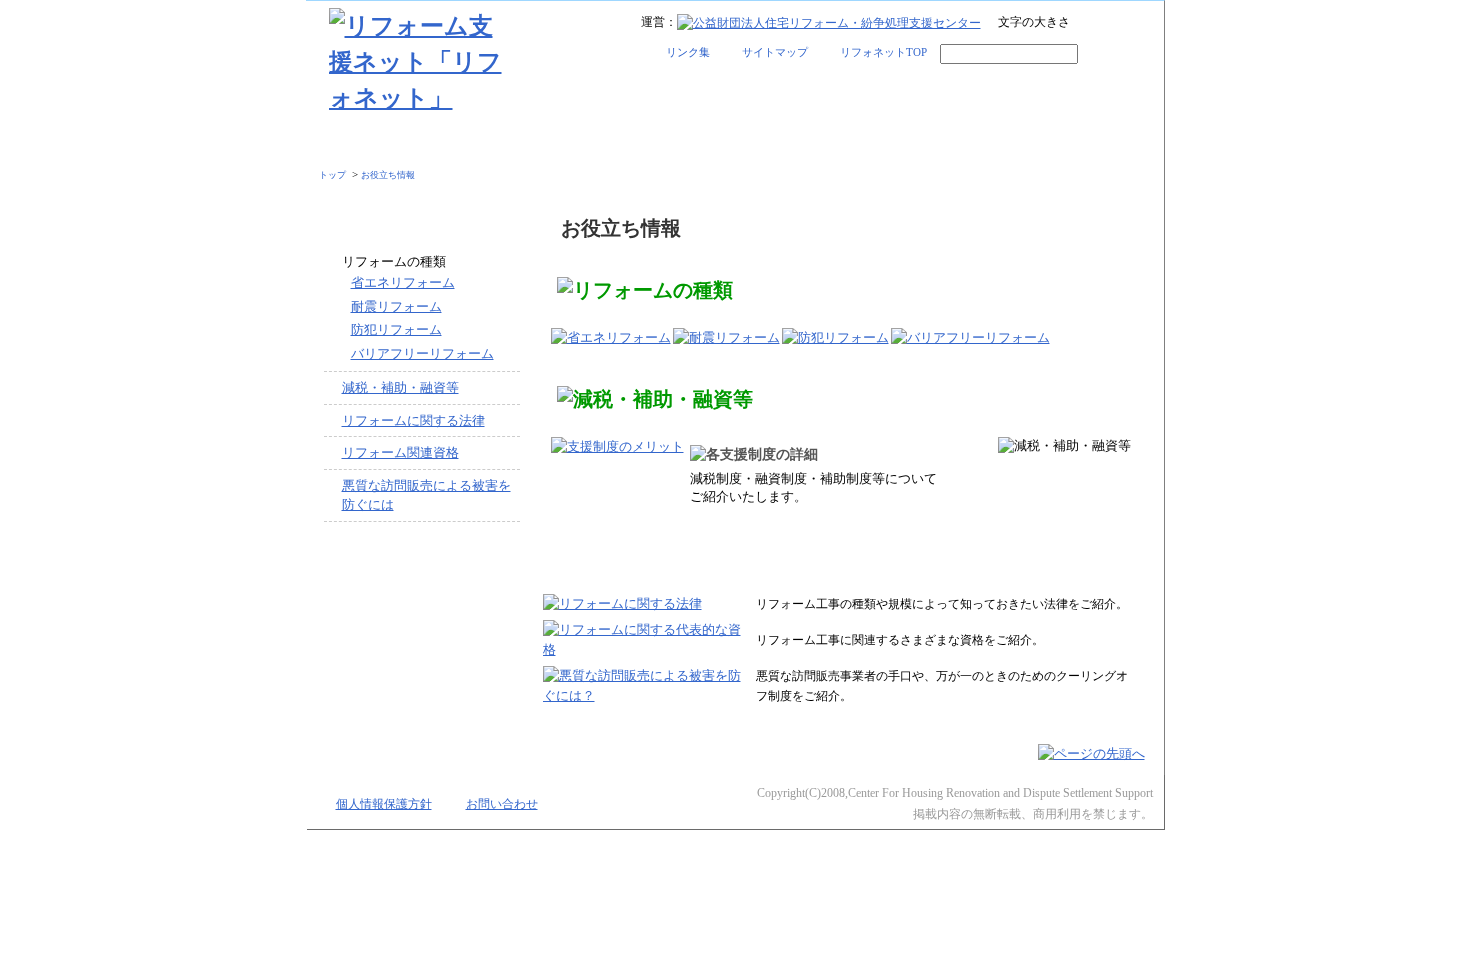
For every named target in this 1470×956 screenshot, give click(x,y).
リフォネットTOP (883, 52)
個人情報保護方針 (384, 804)
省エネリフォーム (403, 282)
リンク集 (688, 52)
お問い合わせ (502, 804)
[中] (1111, 24)
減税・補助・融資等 (400, 387)
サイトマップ (775, 52)
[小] (1085, 24)
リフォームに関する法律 (413, 420)
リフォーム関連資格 (400, 452)
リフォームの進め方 (418, 143)
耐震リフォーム (396, 306)
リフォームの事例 (630, 143)
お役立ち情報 (1052, 143)
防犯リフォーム (396, 329)
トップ (332, 175)
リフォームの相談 (840, 143)
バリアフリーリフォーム (422, 353)
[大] (1137, 24)
